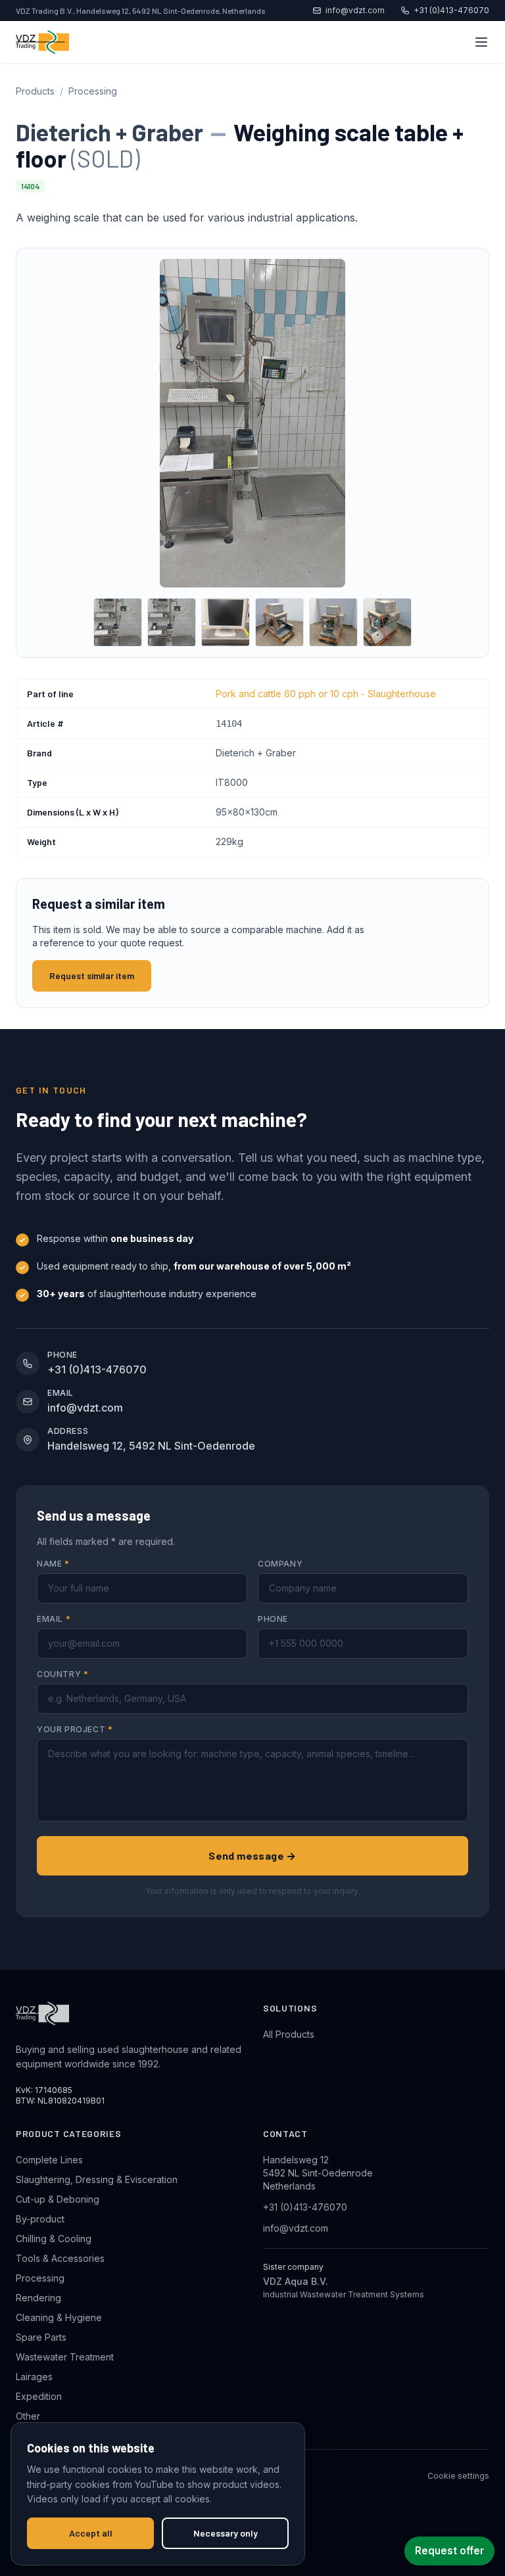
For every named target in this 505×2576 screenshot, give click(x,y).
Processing (93, 91)
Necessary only (226, 2533)
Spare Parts (41, 2337)
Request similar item (92, 976)
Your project (75, 1729)
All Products (289, 2034)
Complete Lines (49, 2160)
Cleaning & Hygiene (59, 2317)
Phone (273, 1619)
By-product (40, 2219)
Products (35, 91)
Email (54, 1619)
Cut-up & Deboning (58, 2199)
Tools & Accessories (60, 2258)
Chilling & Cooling (54, 2239)
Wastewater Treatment (65, 2357)
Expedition (39, 2396)
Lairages (34, 2377)
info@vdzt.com (355, 10)
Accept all (91, 2533)
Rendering (38, 2298)
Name (53, 1564)
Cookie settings (458, 2476)
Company (280, 1564)
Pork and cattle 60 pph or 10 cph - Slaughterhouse (326, 694)
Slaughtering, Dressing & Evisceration (97, 2179)
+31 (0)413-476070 (451, 10)
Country (62, 1674)
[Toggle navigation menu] (481, 42)
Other (28, 2416)
